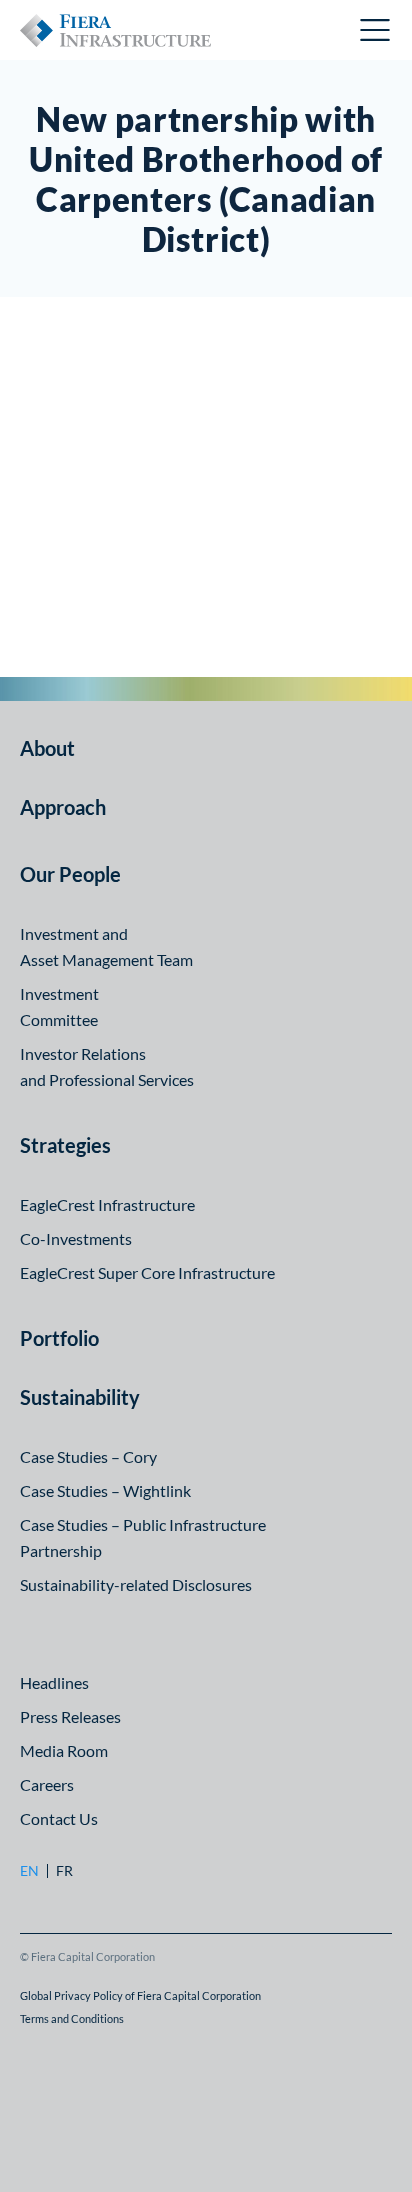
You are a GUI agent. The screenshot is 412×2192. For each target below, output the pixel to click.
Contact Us (59, 1818)
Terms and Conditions (72, 2018)
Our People (70, 874)
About (47, 748)
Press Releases (70, 1716)
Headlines (54, 1682)
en (29, 1871)
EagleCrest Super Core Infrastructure (147, 1272)
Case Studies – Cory (88, 1456)
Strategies (65, 1145)
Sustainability (80, 1397)
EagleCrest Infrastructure (107, 1204)
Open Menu (376, 30)
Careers (47, 1784)
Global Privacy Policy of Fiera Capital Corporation (140, 1995)
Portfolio (59, 1338)
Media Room (64, 1750)
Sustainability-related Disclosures (136, 1584)
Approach (63, 807)
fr (64, 1871)
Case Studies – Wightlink (105, 1490)
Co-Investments (76, 1238)
